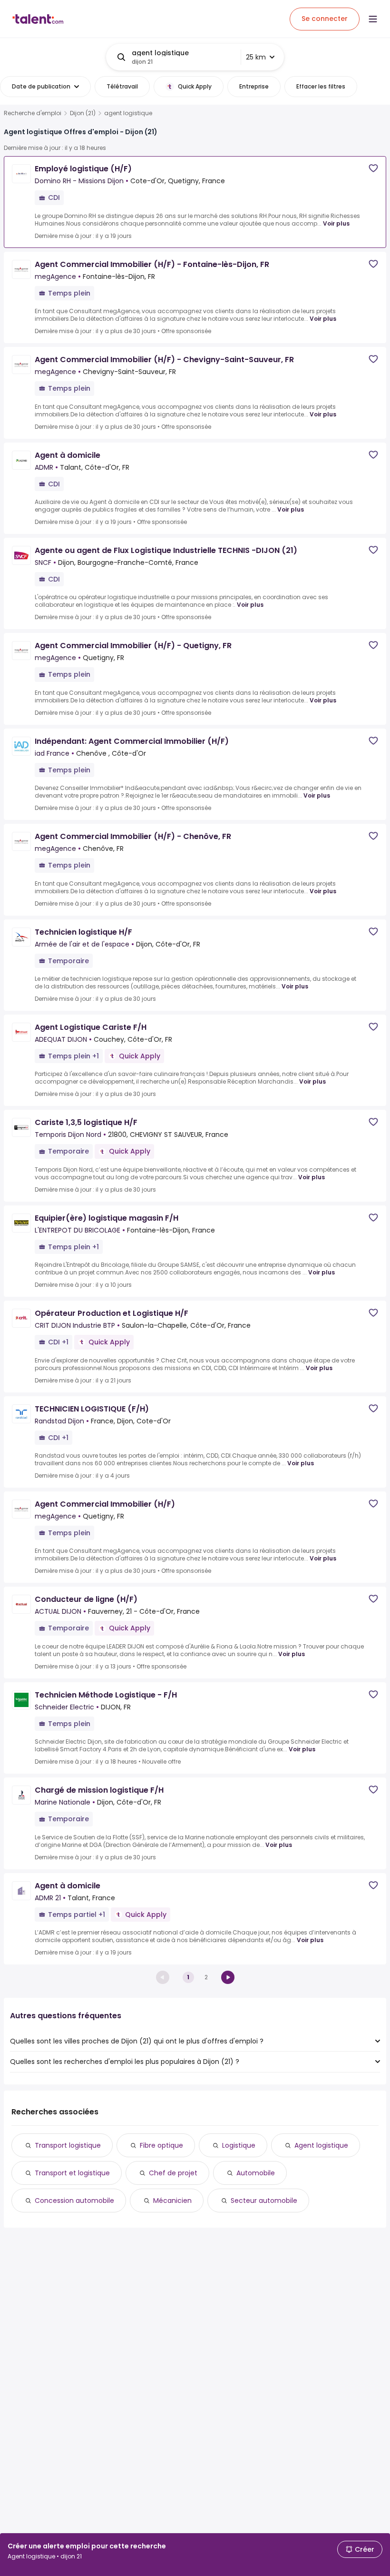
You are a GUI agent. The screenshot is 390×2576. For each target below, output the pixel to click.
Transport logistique (68, 2145)
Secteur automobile (264, 2201)
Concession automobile (74, 2201)
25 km (256, 57)
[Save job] (373, 168)
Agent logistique (321, 2145)
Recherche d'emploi (33, 113)
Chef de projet (173, 2173)
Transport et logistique (72, 2173)
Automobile (256, 2173)
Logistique (239, 2145)
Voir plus (336, 223)
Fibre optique (161, 2145)
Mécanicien (172, 2201)
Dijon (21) (83, 113)
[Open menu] (373, 19)
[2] (228, 1977)
